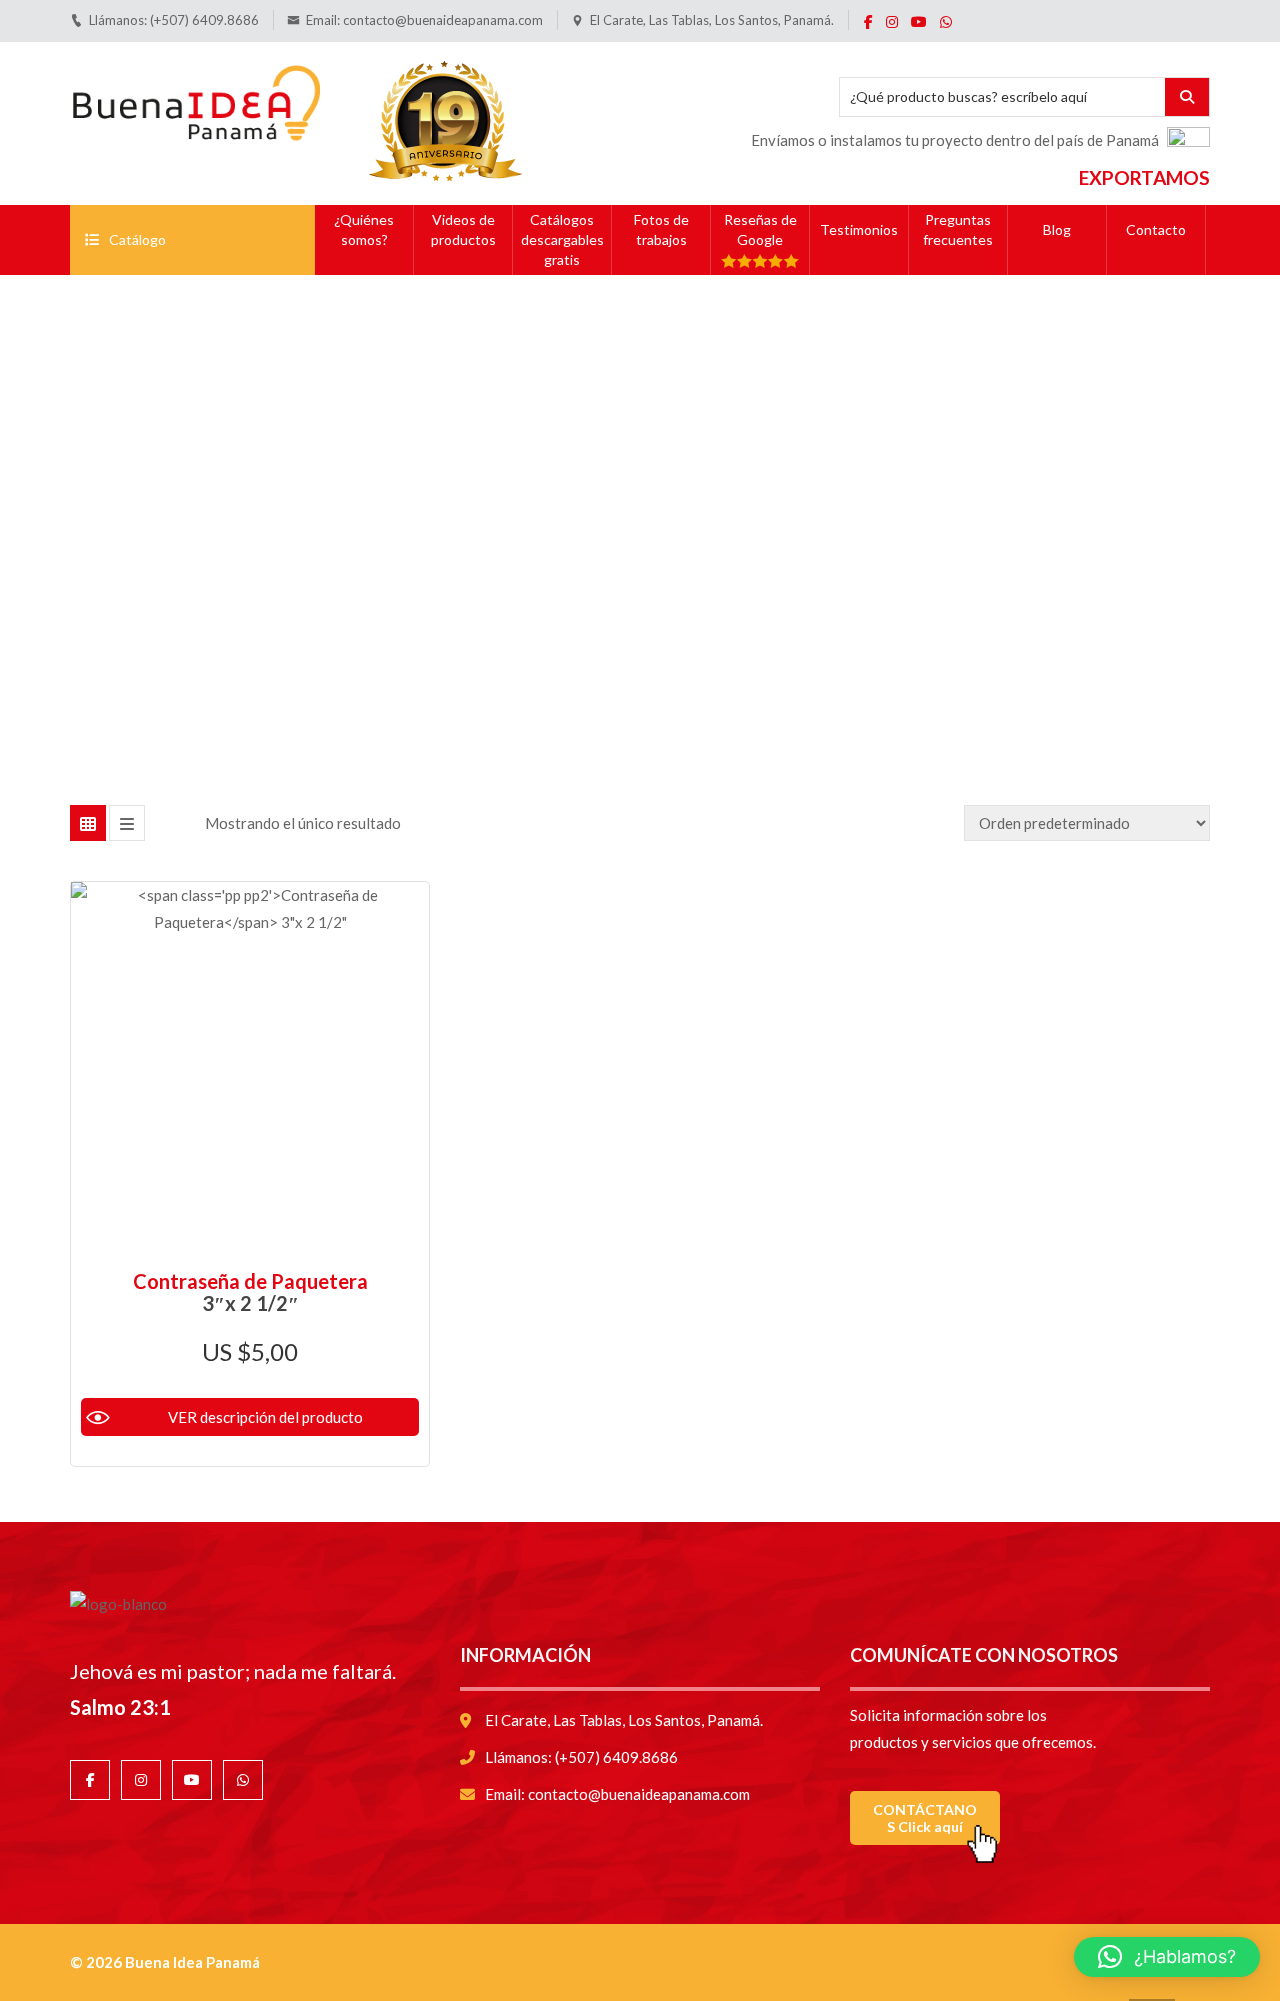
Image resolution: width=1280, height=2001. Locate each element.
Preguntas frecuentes (958, 229)
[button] (1167, 1957)
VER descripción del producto (265, 1417)
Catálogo (137, 239)
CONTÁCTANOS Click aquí (925, 1818)
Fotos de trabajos (661, 229)
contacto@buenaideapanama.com (443, 20)
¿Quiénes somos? (364, 229)
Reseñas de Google (760, 229)
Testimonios (859, 229)
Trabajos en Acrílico (657, 474)
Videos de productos (463, 229)
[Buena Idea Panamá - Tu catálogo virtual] (195, 99)
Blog (1057, 229)
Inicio (548, 474)
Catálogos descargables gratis (562, 239)
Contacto (1156, 229)
